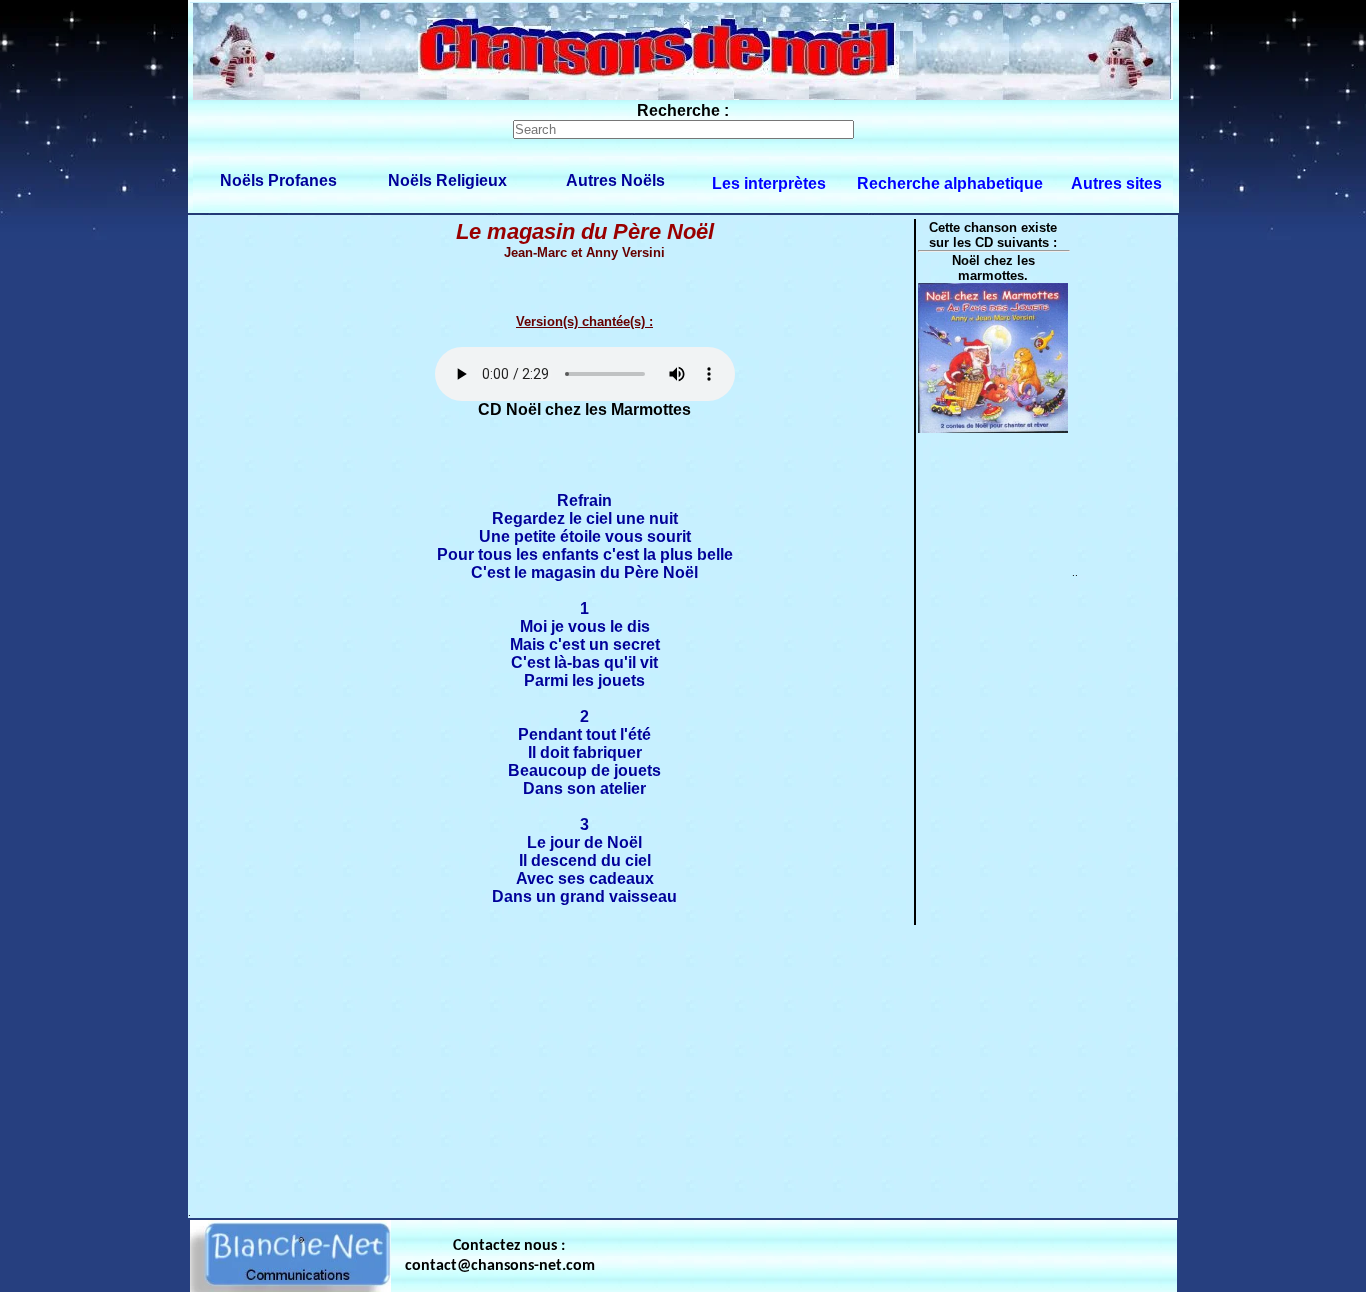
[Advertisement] (683, 1067)
